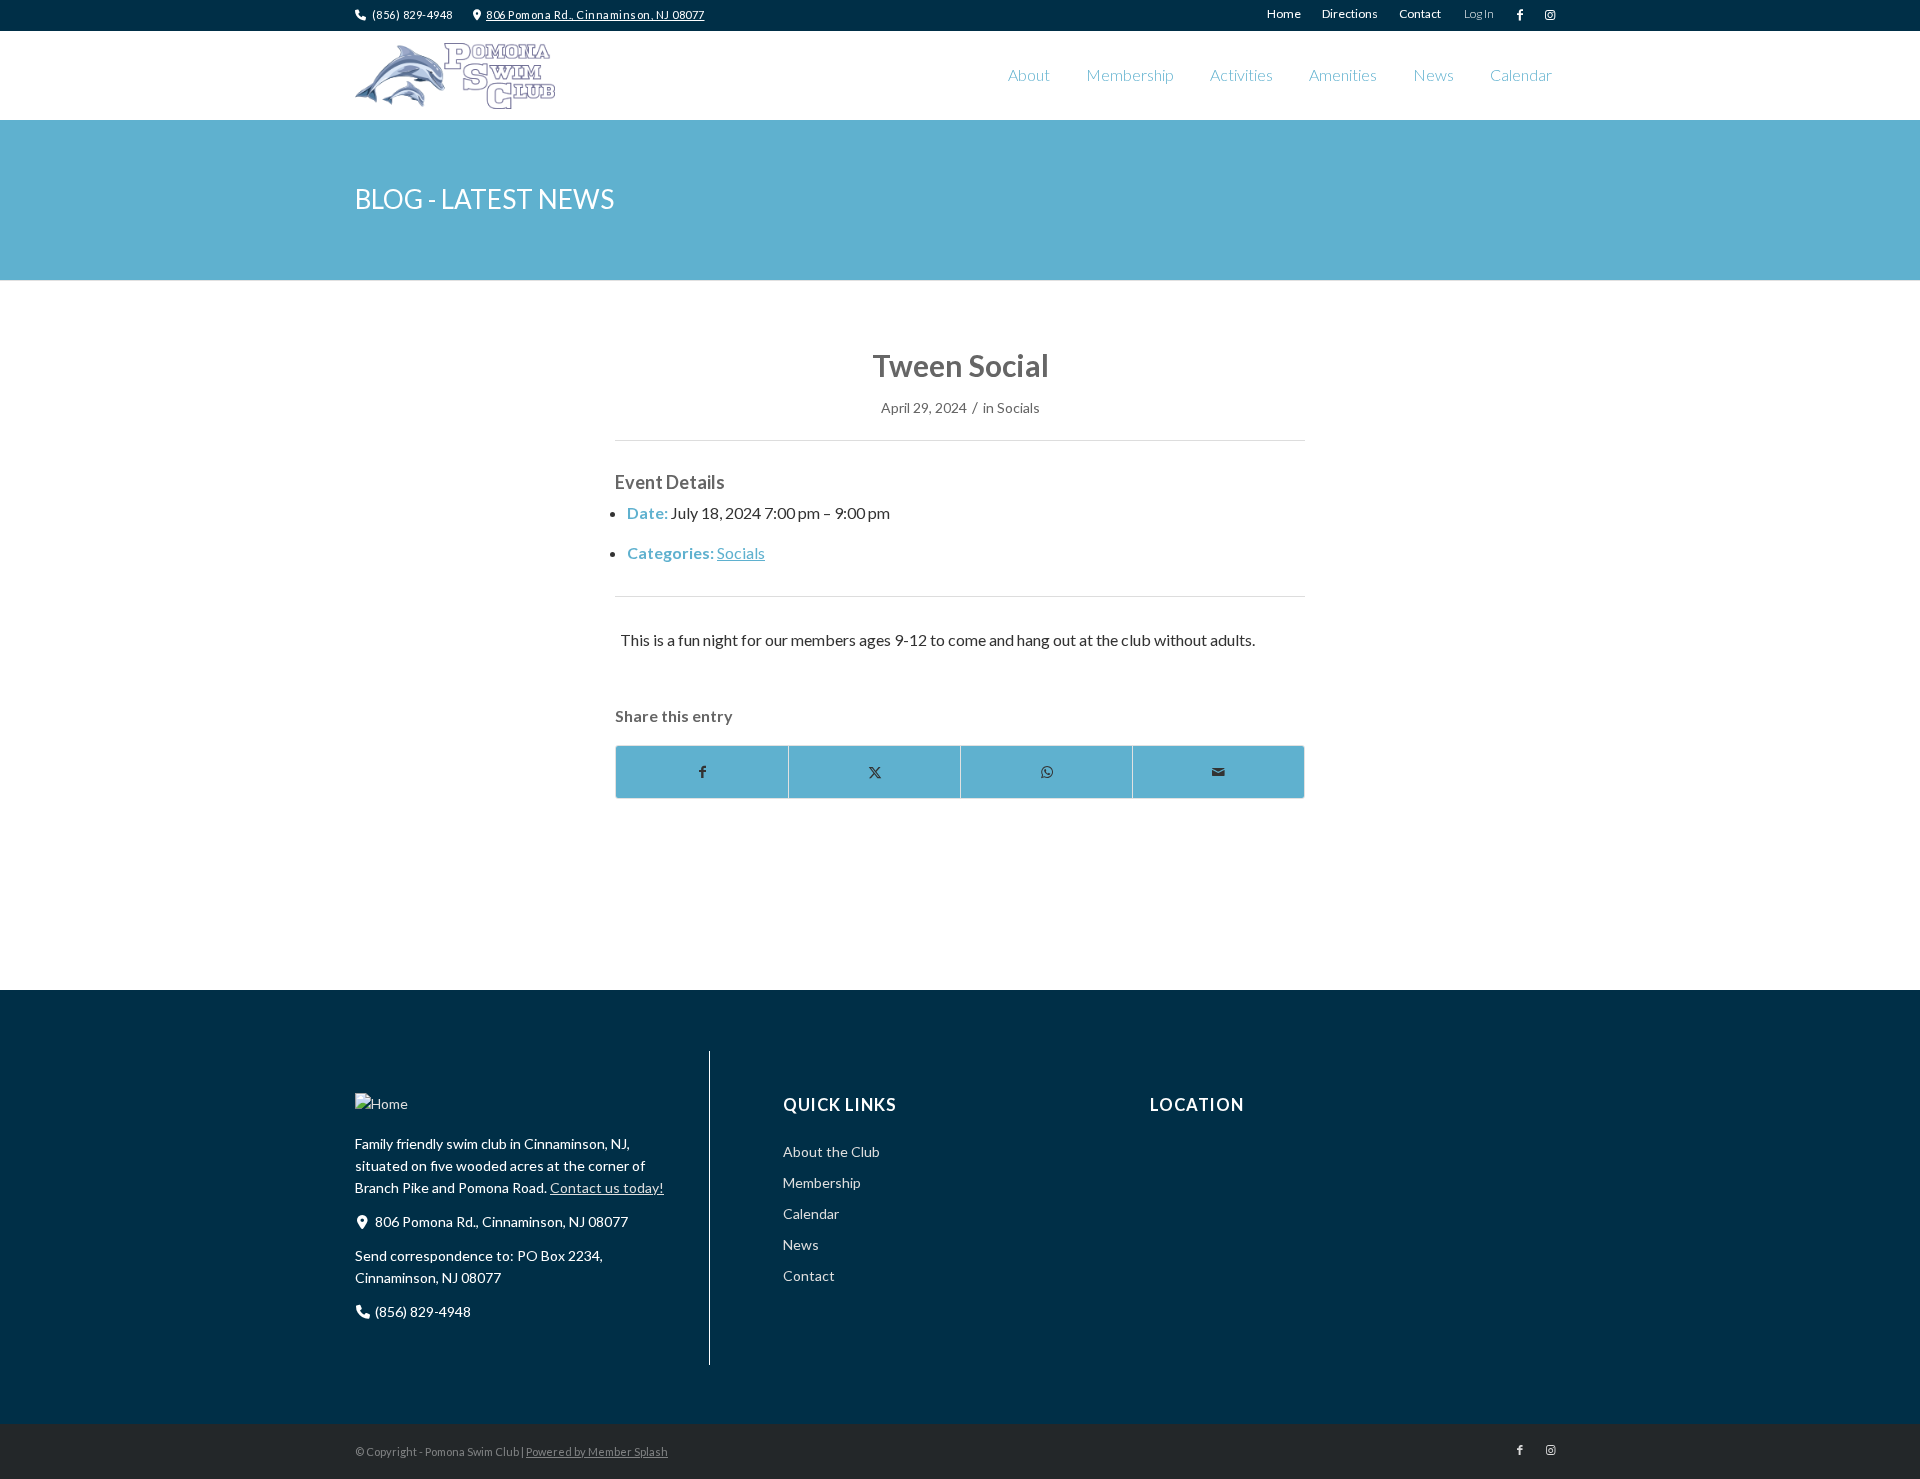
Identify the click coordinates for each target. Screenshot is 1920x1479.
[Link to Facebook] (1519, 15)
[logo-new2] (455, 75)
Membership (822, 1182)
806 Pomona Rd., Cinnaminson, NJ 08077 (595, 14)
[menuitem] (1284, 14)
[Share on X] (874, 772)
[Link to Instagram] (1550, 15)
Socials (1018, 407)
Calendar (811, 1213)
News (801, 1244)
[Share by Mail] (1218, 772)
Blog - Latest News (484, 199)
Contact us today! (607, 1187)
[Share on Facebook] (702, 772)
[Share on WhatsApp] (1046, 772)
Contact (809, 1275)
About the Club (831, 1151)
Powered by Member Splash (597, 1451)
